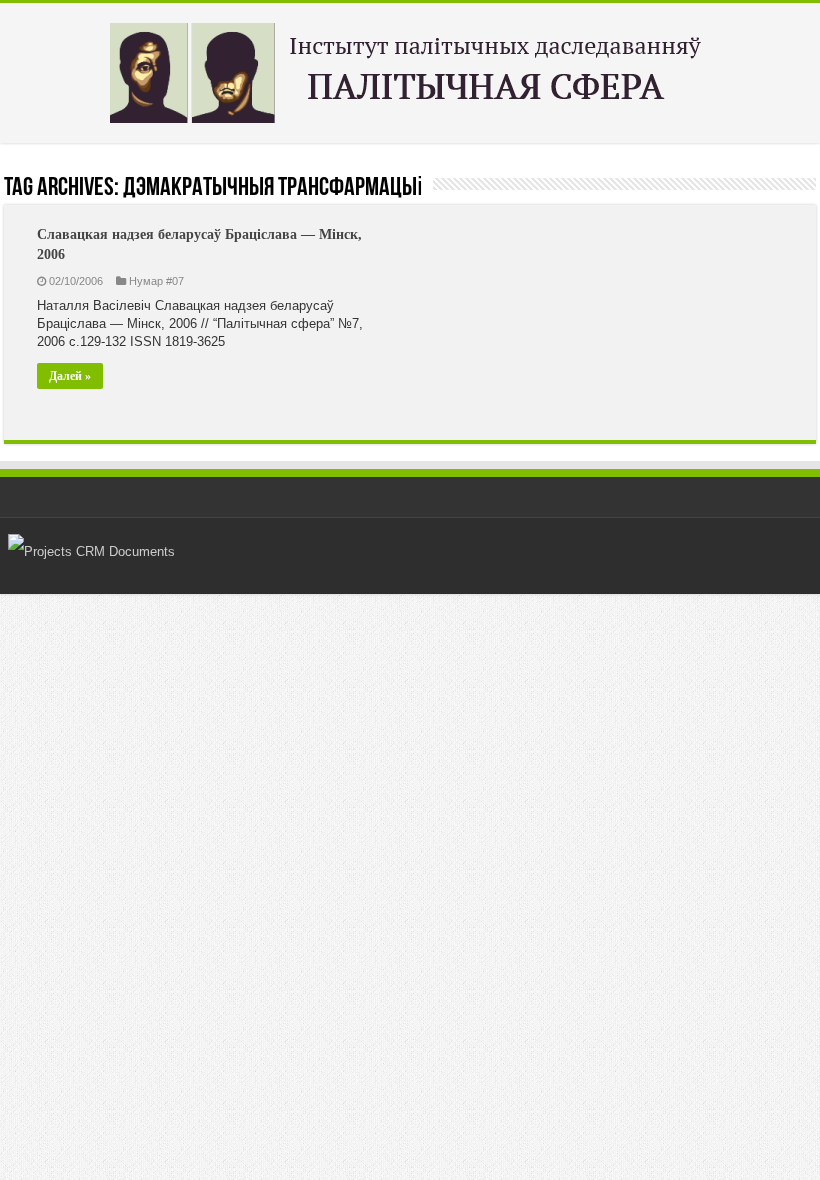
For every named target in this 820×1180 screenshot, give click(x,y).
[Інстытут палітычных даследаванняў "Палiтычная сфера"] (410, 69)
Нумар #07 (156, 281)
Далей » (70, 376)
